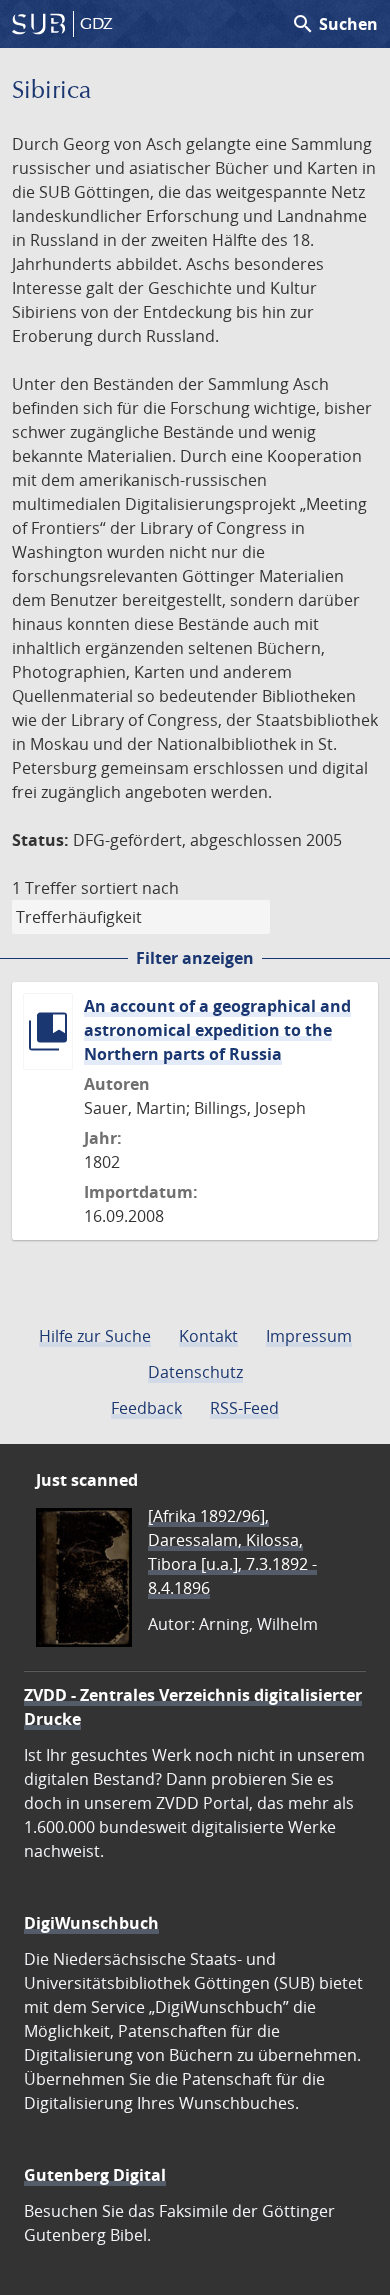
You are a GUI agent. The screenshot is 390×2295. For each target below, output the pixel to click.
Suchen (334, 24)
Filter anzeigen (195, 958)
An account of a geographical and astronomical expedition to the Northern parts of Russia (217, 1030)
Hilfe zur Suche (95, 1336)
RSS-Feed (244, 1408)
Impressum (309, 1336)
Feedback (146, 1408)
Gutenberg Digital (95, 2175)
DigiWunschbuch (91, 1923)
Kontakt (208, 1336)
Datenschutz (195, 1372)
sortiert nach (130, 888)
